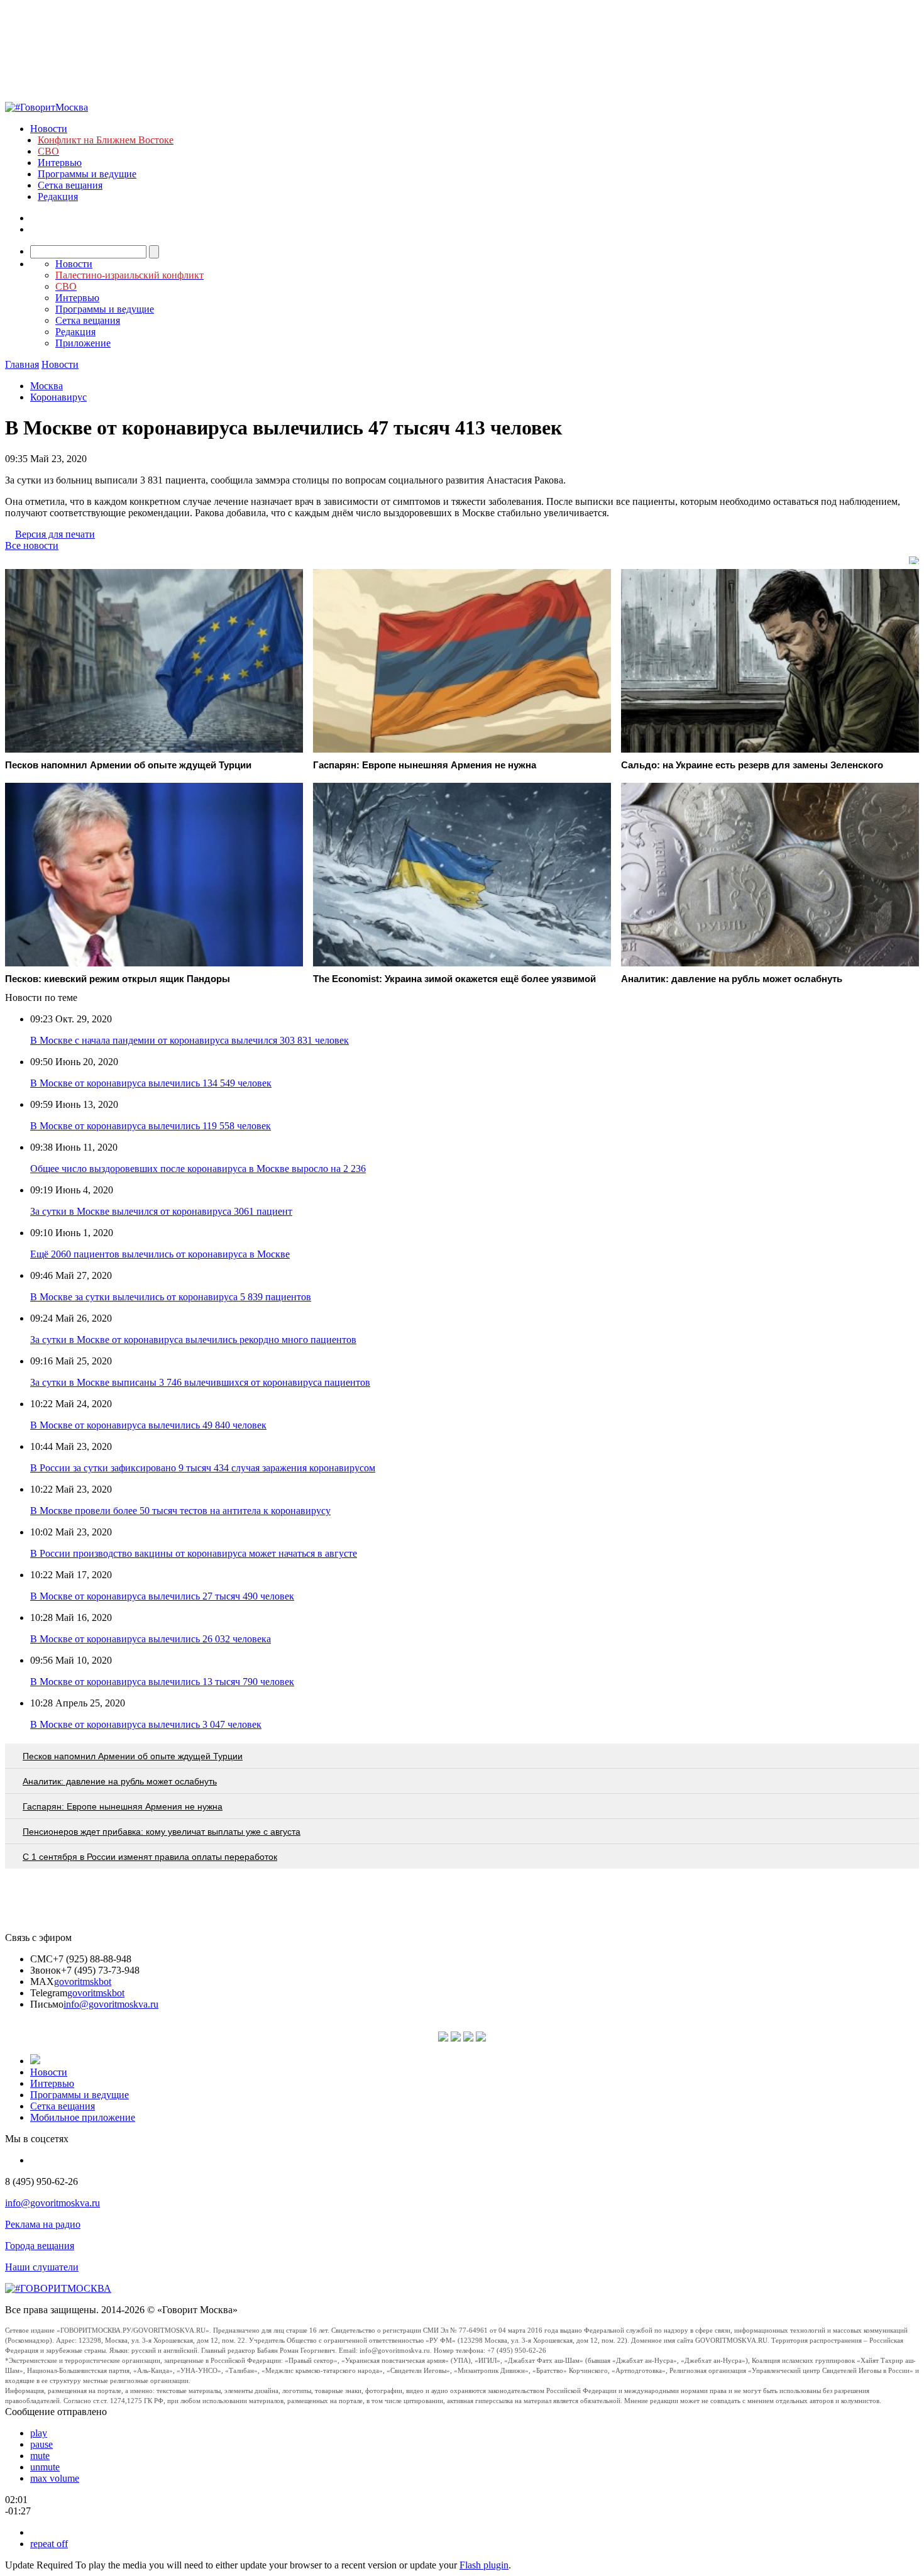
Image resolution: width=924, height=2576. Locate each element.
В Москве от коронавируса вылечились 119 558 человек (151, 1126)
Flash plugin (484, 2565)
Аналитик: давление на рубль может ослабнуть (120, 1781)
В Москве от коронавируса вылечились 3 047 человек (146, 1724)
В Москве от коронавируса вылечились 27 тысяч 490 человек (162, 1596)
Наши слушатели (42, 2267)
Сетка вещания (70, 185)
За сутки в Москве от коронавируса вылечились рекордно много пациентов (193, 1340)
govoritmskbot (83, 1982)
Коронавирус (58, 397)
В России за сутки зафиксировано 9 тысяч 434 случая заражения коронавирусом (203, 1468)
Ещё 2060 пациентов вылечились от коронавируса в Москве (160, 1254)
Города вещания (40, 2246)
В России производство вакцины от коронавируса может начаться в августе (194, 1553)
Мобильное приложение (83, 2117)
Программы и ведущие (87, 174)
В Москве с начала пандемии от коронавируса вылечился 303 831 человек (190, 1040)
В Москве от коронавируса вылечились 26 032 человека (151, 1639)
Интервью (60, 163)
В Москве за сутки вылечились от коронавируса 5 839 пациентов (171, 1297)
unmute (45, 2467)
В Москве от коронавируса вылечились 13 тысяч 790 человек (162, 1682)
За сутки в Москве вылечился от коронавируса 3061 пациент (161, 1211)
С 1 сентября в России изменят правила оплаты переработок (150, 1857)
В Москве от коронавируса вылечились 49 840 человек (148, 1425)
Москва (47, 386)
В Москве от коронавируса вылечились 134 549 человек (151, 1083)
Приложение (83, 343)
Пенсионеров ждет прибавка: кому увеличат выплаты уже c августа (162, 1832)
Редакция (58, 196)
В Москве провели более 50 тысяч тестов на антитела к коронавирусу (180, 1511)
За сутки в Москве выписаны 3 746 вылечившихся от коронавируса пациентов (200, 1382)
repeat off (49, 2544)
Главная (22, 364)
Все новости (32, 545)
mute (40, 2456)
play (39, 2433)
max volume (55, 2478)
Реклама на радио (43, 2224)
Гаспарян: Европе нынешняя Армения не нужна (123, 1806)
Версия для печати (55, 534)
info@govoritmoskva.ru (111, 2004)
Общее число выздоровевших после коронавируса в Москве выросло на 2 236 (198, 1169)
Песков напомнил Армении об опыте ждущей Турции (133, 1756)
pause (41, 2444)
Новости (49, 129)
